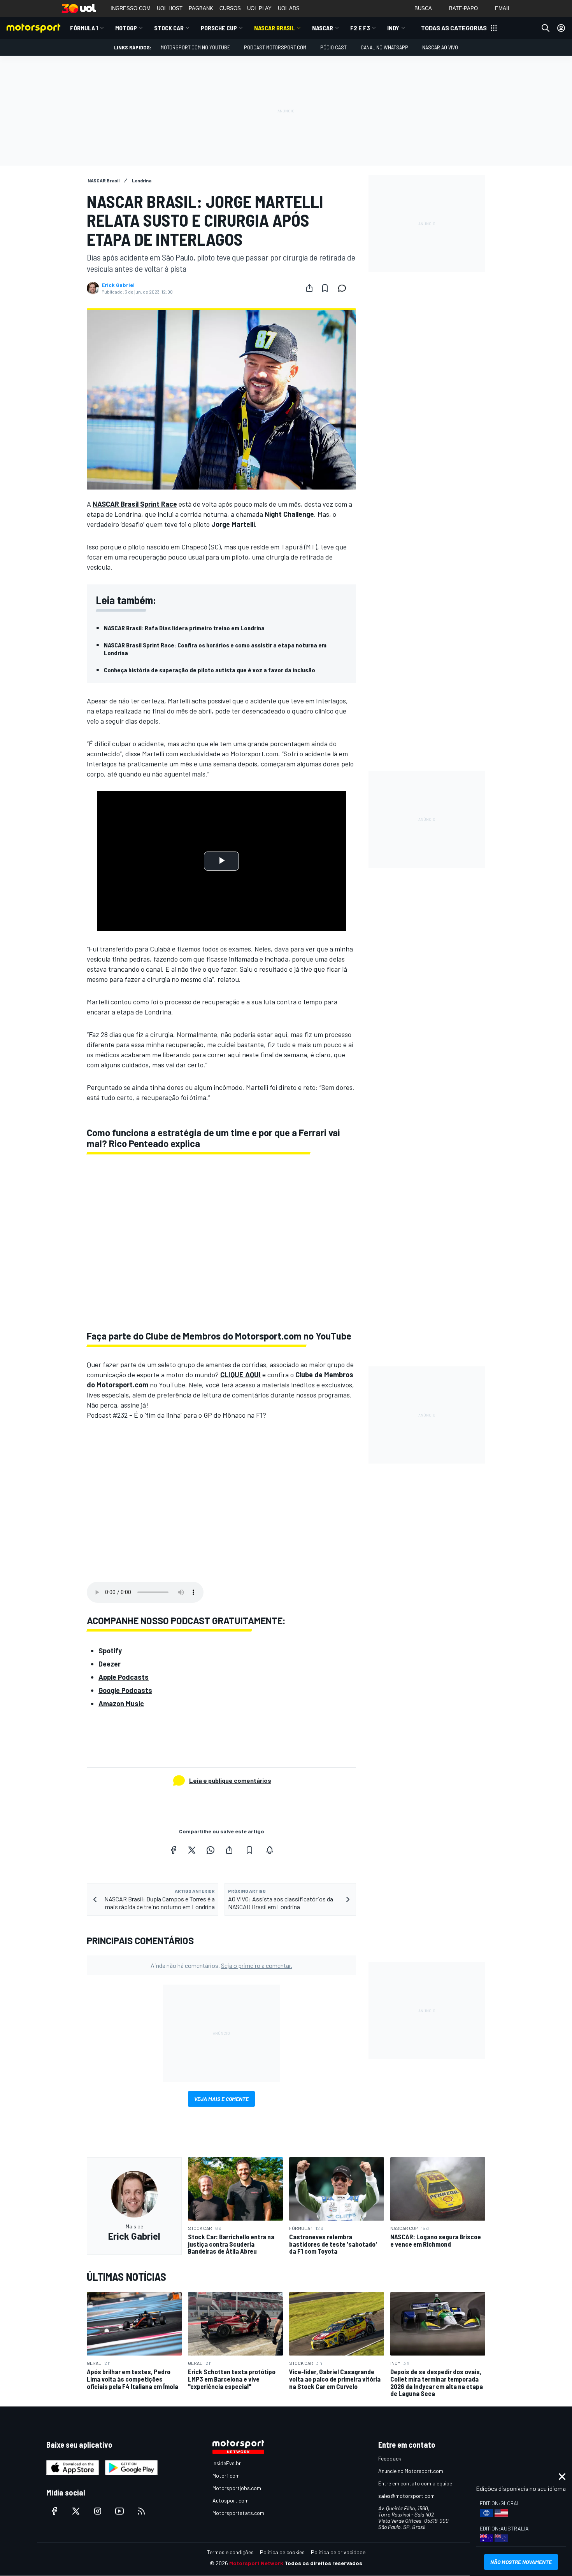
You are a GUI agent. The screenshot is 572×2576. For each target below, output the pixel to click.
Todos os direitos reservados (323, 2563)
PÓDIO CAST (333, 47)
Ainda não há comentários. (221, 1965)
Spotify (110, 1651)
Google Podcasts (125, 1690)
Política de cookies (282, 2552)
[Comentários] (344, 288)
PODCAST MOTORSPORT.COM (275, 47)
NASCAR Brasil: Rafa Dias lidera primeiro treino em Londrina (184, 628)
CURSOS (230, 8)
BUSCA (423, 8)
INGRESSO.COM (131, 8)
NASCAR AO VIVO (440, 47)
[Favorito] (325, 288)
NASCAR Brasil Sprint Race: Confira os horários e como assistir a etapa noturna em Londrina (215, 649)
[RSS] (141, 2511)
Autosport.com (231, 2500)
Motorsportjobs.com (237, 2488)
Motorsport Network (256, 2563)
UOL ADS (289, 8)
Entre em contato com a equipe (415, 2483)
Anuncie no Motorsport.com (411, 2471)
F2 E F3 (360, 28)
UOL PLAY (259, 8)
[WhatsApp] (211, 1850)
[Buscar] (546, 28)
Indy (393, 28)
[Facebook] (173, 1850)
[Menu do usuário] (561, 28)
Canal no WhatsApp (384, 47)
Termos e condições (230, 2552)
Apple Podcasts (124, 1677)
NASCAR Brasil (275, 28)
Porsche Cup (219, 28)
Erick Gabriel (118, 285)
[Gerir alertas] (270, 1850)
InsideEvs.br (227, 2463)
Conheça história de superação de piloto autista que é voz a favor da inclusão (210, 670)
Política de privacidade (338, 2552)
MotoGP (126, 28)
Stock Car (169, 28)
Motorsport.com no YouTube (195, 47)
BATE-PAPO (463, 8)
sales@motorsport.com (406, 2496)
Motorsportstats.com (238, 2513)
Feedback (390, 2458)
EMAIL (503, 8)
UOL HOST (170, 8)
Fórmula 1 (84, 28)
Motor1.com (226, 2475)
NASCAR (323, 28)
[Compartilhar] (309, 288)
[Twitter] (192, 1850)
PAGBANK (201, 8)
